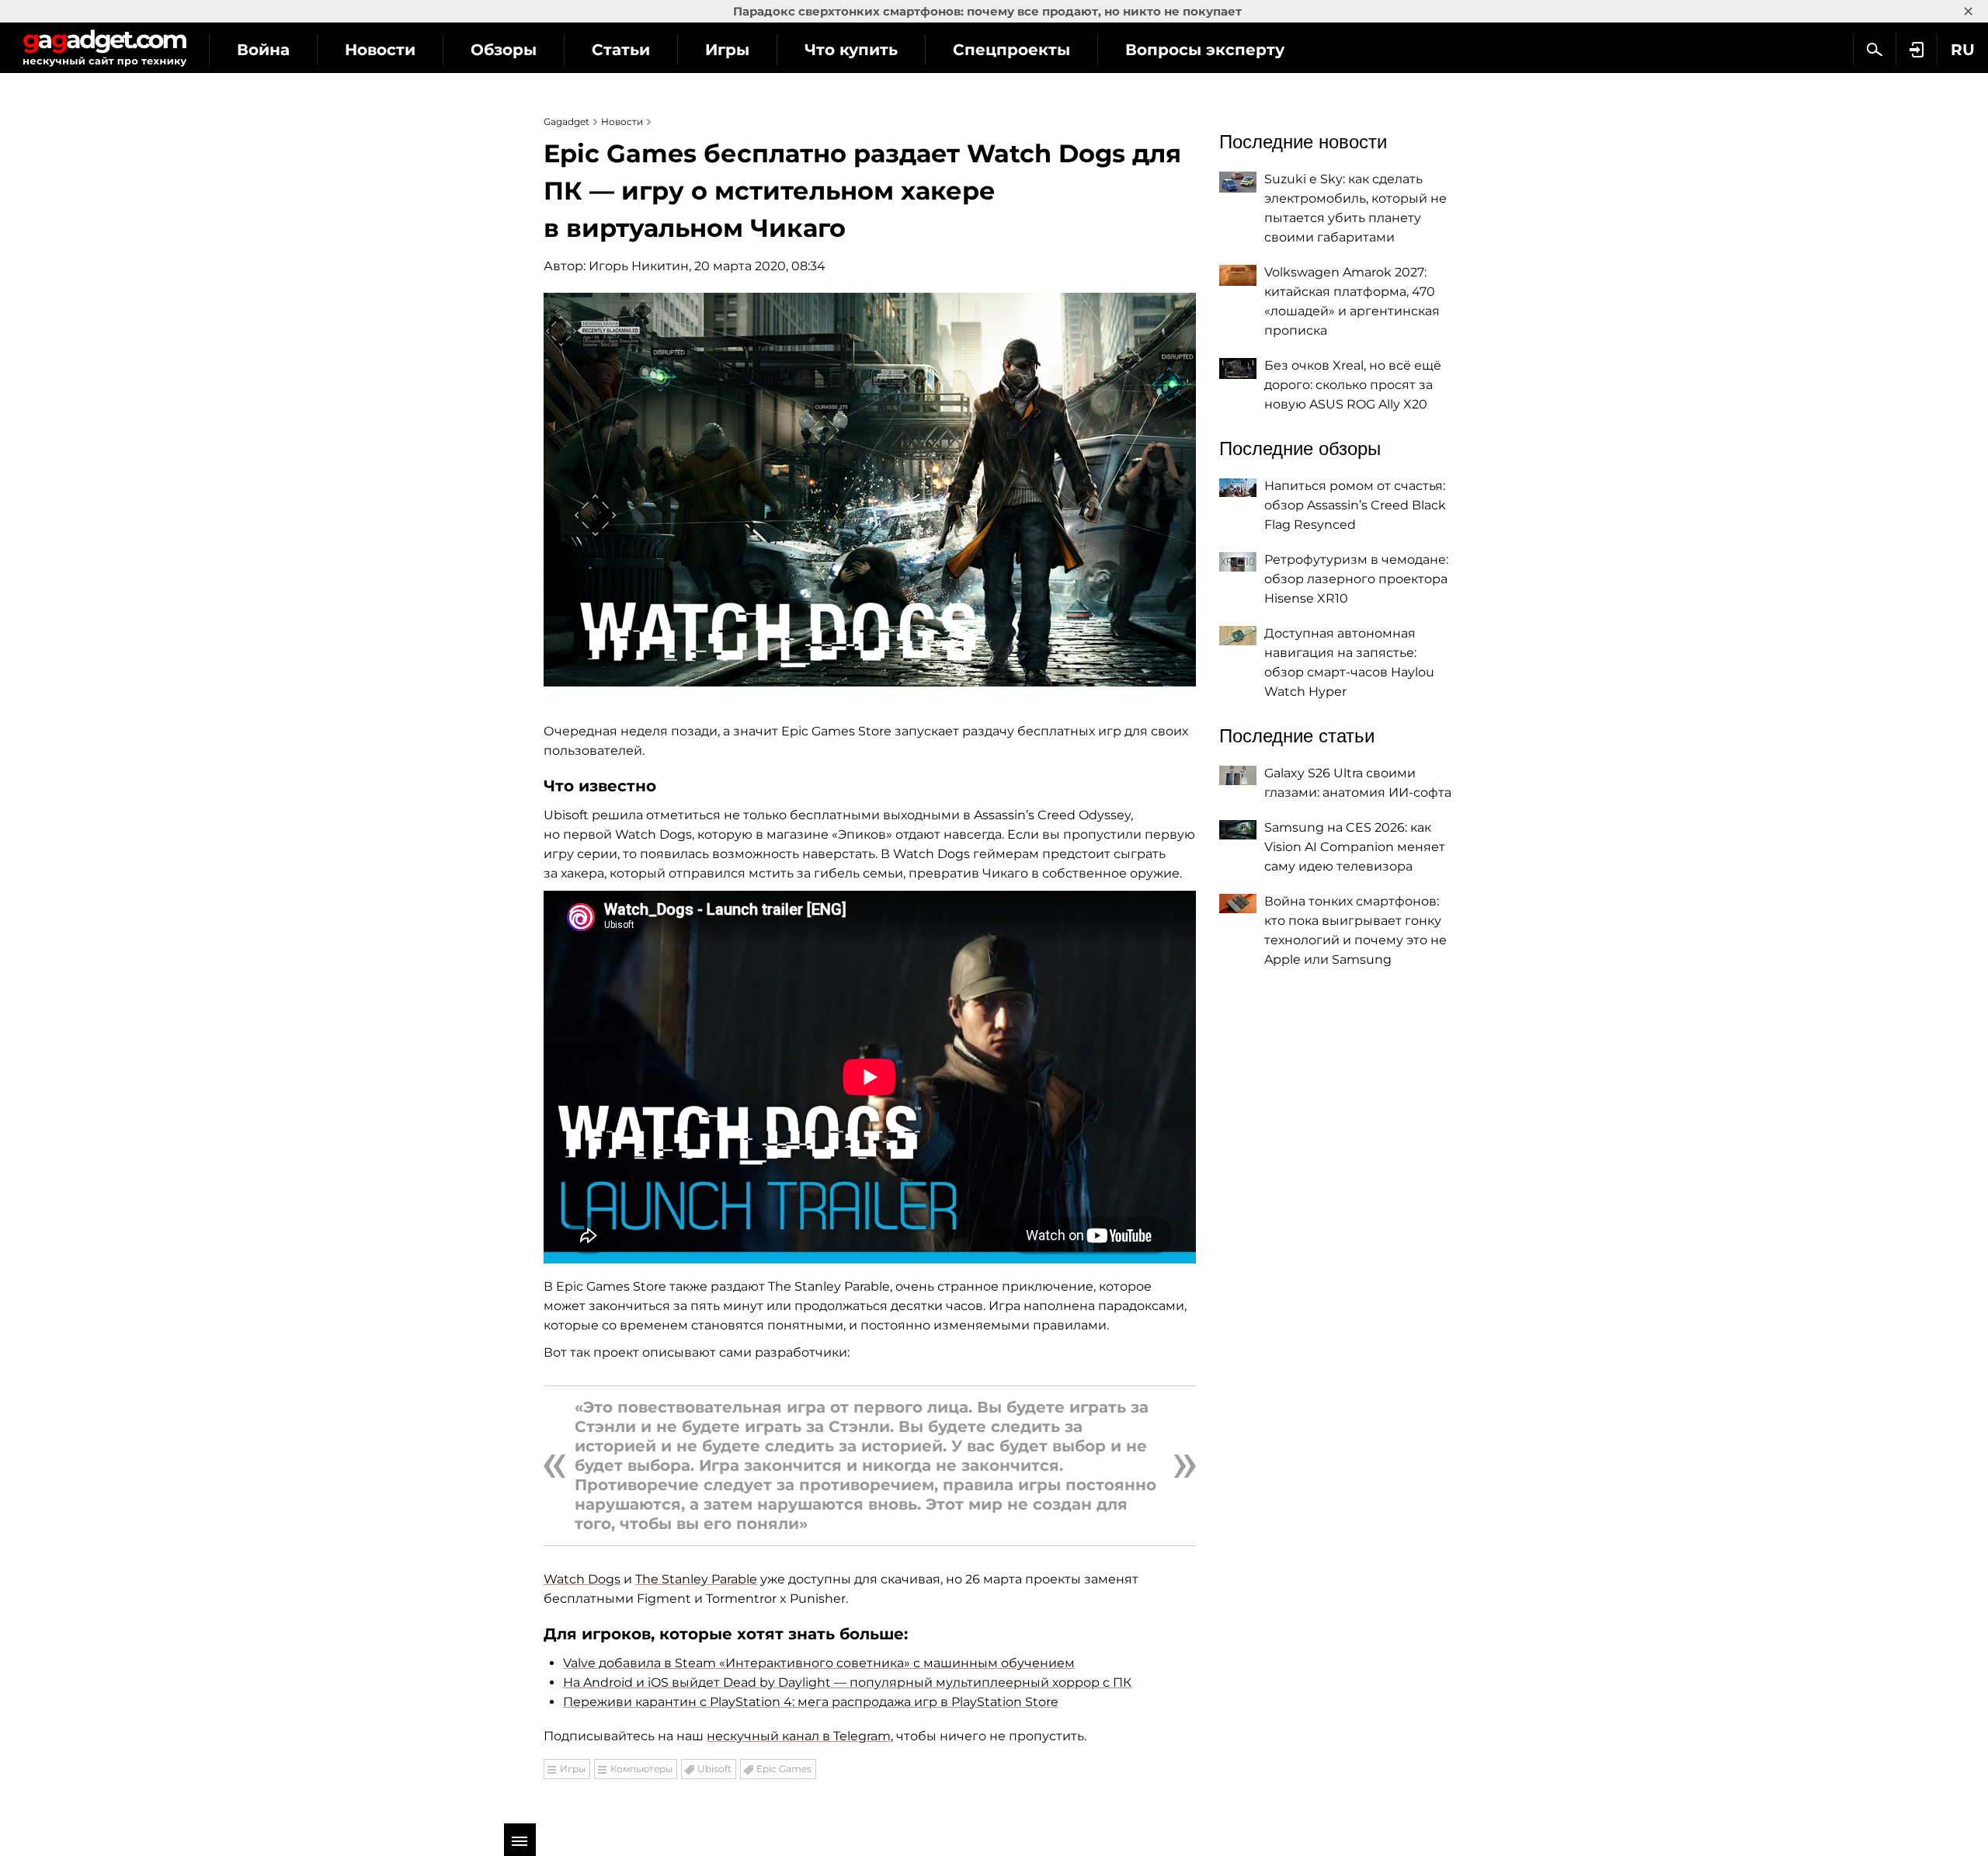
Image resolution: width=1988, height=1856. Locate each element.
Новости (380, 50)
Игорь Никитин (639, 266)
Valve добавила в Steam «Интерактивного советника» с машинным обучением (819, 1663)
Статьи (621, 50)
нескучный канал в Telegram (799, 1736)
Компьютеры (641, 1769)
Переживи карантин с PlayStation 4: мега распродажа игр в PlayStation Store (811, 1702)
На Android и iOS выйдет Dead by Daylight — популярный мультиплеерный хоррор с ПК (847, 1682)
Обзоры (504, 50)
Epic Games (784, 1769)
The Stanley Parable (696, 1579)
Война (263, 50)
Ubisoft (714, 1769)
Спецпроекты (1011, 50)
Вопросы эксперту (1205, 50)
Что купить (851, 50)
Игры (727, 50)
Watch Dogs (582, 1579)
